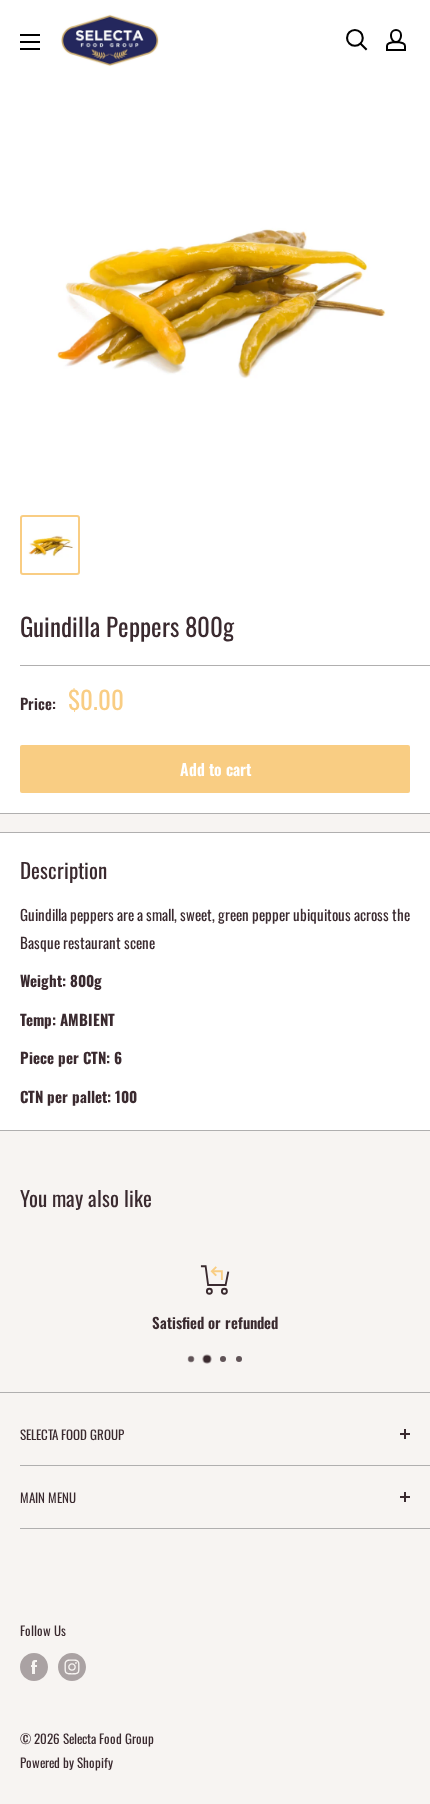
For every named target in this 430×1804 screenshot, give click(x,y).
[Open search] (357, 40)
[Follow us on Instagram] (72, 1666)
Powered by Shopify (66, 1762)
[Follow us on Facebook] (34, 1666)
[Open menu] (30, 42)
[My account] (396, 40)
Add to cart (215, 769)
